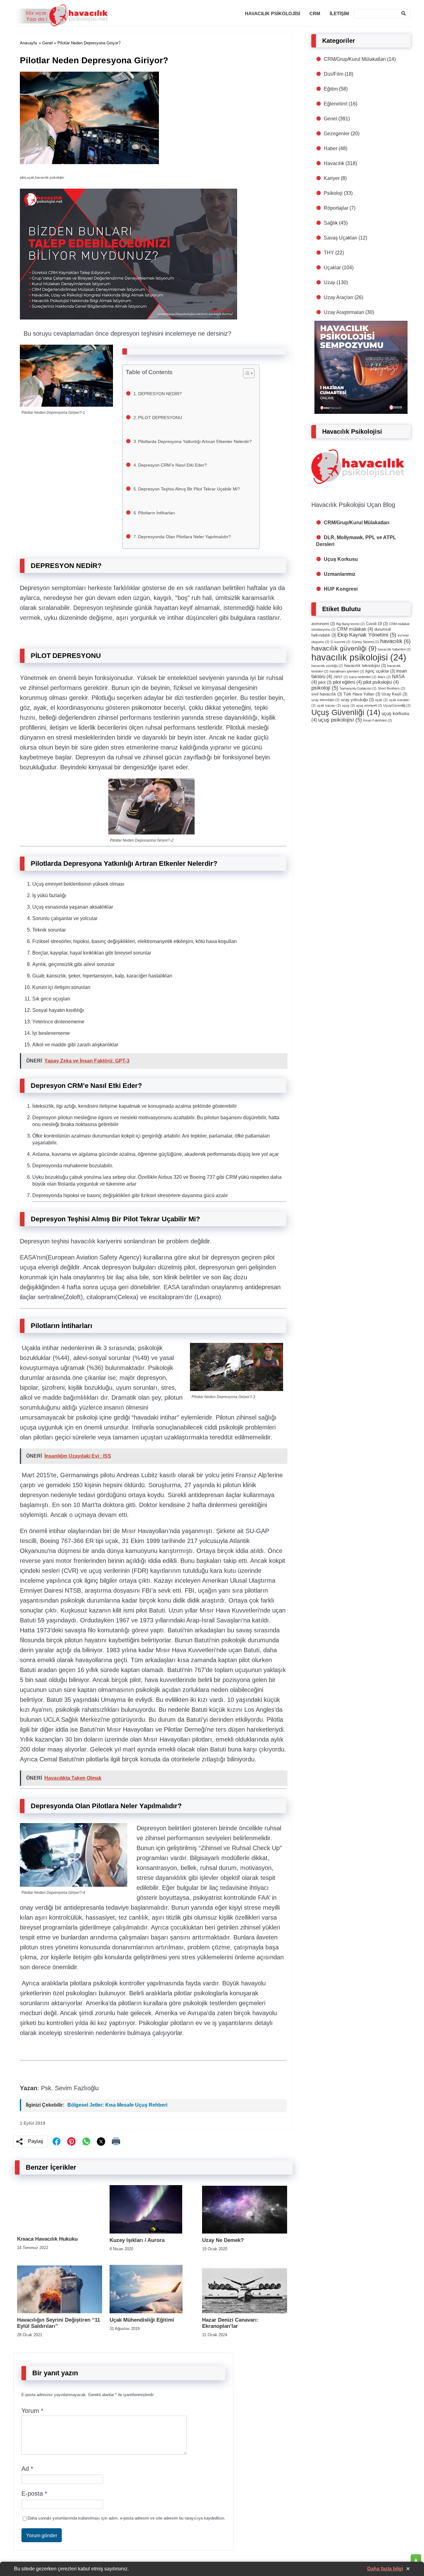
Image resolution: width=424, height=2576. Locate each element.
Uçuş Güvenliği (346, 712)
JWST (341, 677)
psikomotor (147, 708)
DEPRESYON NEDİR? (161, 394)
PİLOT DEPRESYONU (161, 418)
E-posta (34, 2493)
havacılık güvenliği (344, 648)
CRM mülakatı (355, 629)
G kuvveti (341, 642)
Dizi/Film (334, 74)
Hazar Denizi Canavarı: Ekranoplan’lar (230, 2323)
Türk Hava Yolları (362, 694)
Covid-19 (377, 624)
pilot (325, 682)
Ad (27, 2469)
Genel (47, 43)
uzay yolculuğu (357, 700)
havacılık (395, 641)
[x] (101, 2142)
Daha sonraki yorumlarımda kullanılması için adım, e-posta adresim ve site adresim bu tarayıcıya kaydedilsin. (126, 2518)
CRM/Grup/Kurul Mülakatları (355, 59)
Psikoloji (333, 193)
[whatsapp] (86, 2141)
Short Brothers (391, 688)
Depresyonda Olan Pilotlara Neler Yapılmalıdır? (185, 537)
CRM (315, 13)
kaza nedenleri (363, 677)
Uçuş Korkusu (341, 559)
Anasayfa (28, 43)
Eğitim (331, 89)
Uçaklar (332, 268)
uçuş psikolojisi (340, 720)
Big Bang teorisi (350, 624)
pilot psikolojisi (381, 682)
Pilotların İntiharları (157, 513)
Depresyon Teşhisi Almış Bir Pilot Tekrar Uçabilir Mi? (190, 489)
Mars (384, 677)
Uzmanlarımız (340, 574)
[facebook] (56, 2141)
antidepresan (263, 1287)
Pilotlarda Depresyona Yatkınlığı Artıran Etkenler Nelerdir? (196, 441)
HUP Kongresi (341, 589)
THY (329, 253)
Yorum (32, 2411)
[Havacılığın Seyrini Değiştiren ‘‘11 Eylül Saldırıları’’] (60, 2312)
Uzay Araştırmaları (344, 312)
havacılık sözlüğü (327, 666)
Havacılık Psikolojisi (273, 13)
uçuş (348, 705)
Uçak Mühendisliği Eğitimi (142, 2320)
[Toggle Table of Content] (246, 373)
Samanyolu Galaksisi (358, 688)
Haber (331, 148)
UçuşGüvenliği (397, 705)
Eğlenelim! (336, 104)
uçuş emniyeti (369, 705)
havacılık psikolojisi (359, 657)
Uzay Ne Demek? (223, 2240)
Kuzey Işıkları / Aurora (137, 2240)
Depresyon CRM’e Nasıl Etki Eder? (173, 465)
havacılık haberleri (394, 649)
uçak (381, 700)
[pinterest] (71, 2141)
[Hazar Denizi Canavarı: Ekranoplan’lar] (245, 2312)
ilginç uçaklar (380, 671)
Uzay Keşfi (394, 694)
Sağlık (331, 223)
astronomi (323, 624)
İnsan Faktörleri (378, 720)
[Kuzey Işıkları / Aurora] (146, 2232)
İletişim (339, 13)
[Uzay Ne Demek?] (245, 2232)
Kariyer (332, 178)
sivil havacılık (327, 694)
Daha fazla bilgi (385, 2569)
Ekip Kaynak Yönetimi (367, 635)
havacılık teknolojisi (365, 666)
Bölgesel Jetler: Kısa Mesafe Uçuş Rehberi (117, 2105)
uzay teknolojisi (325, 700)
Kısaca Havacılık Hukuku (47, 2239)
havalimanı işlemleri (347, 671)
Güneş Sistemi (365, 642)
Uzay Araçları (338, 297)
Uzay (329, 282)
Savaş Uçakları (341, 238)
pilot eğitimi (347, 682)
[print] (116, 2141)
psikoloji (325, 688)
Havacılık (334, 163)
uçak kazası (329, 705)
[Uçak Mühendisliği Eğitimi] (146, 2312)
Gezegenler (337, 134)
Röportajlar (336, 208)
